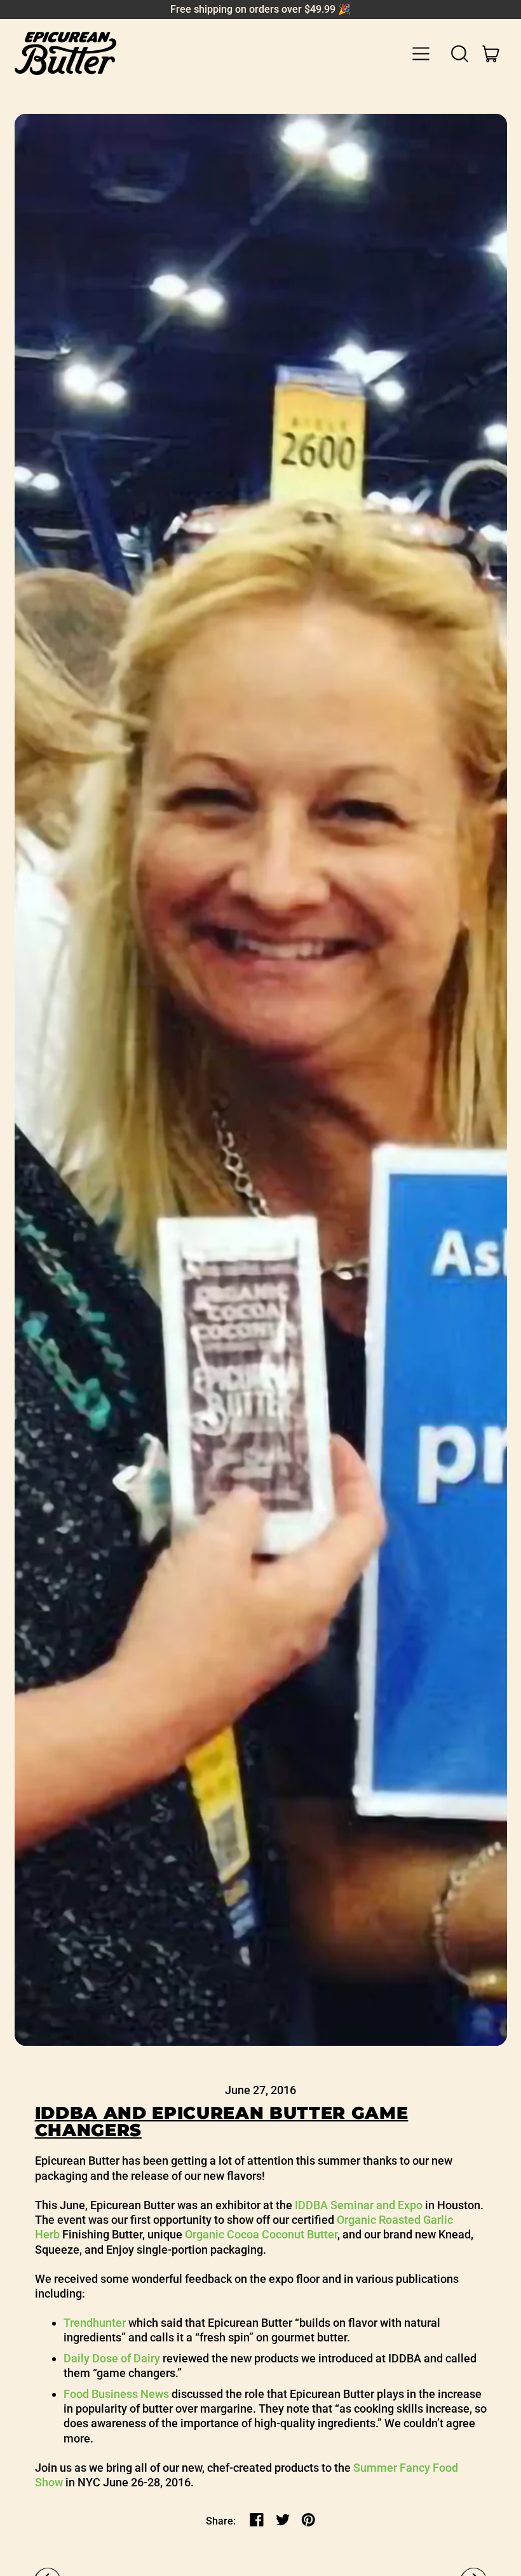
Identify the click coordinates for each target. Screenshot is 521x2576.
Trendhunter (95, 2323)
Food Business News (116, 2394)
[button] (460, 53)
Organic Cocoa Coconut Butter (261, 2234)
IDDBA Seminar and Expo (359, 2205)
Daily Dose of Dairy (112, 2358)
